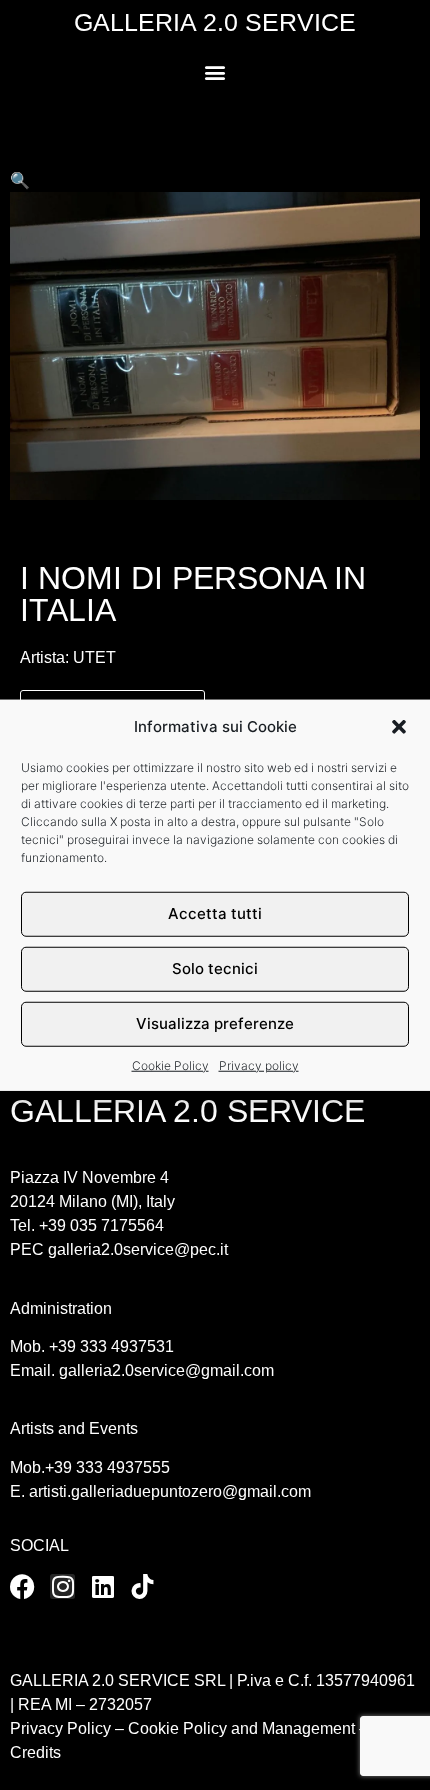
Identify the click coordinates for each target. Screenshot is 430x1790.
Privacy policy (259, 1064)
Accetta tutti (215, 913)
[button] (399, 727)
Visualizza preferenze (215, 1023)
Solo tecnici (215, 968)
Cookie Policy (170, 1064)
